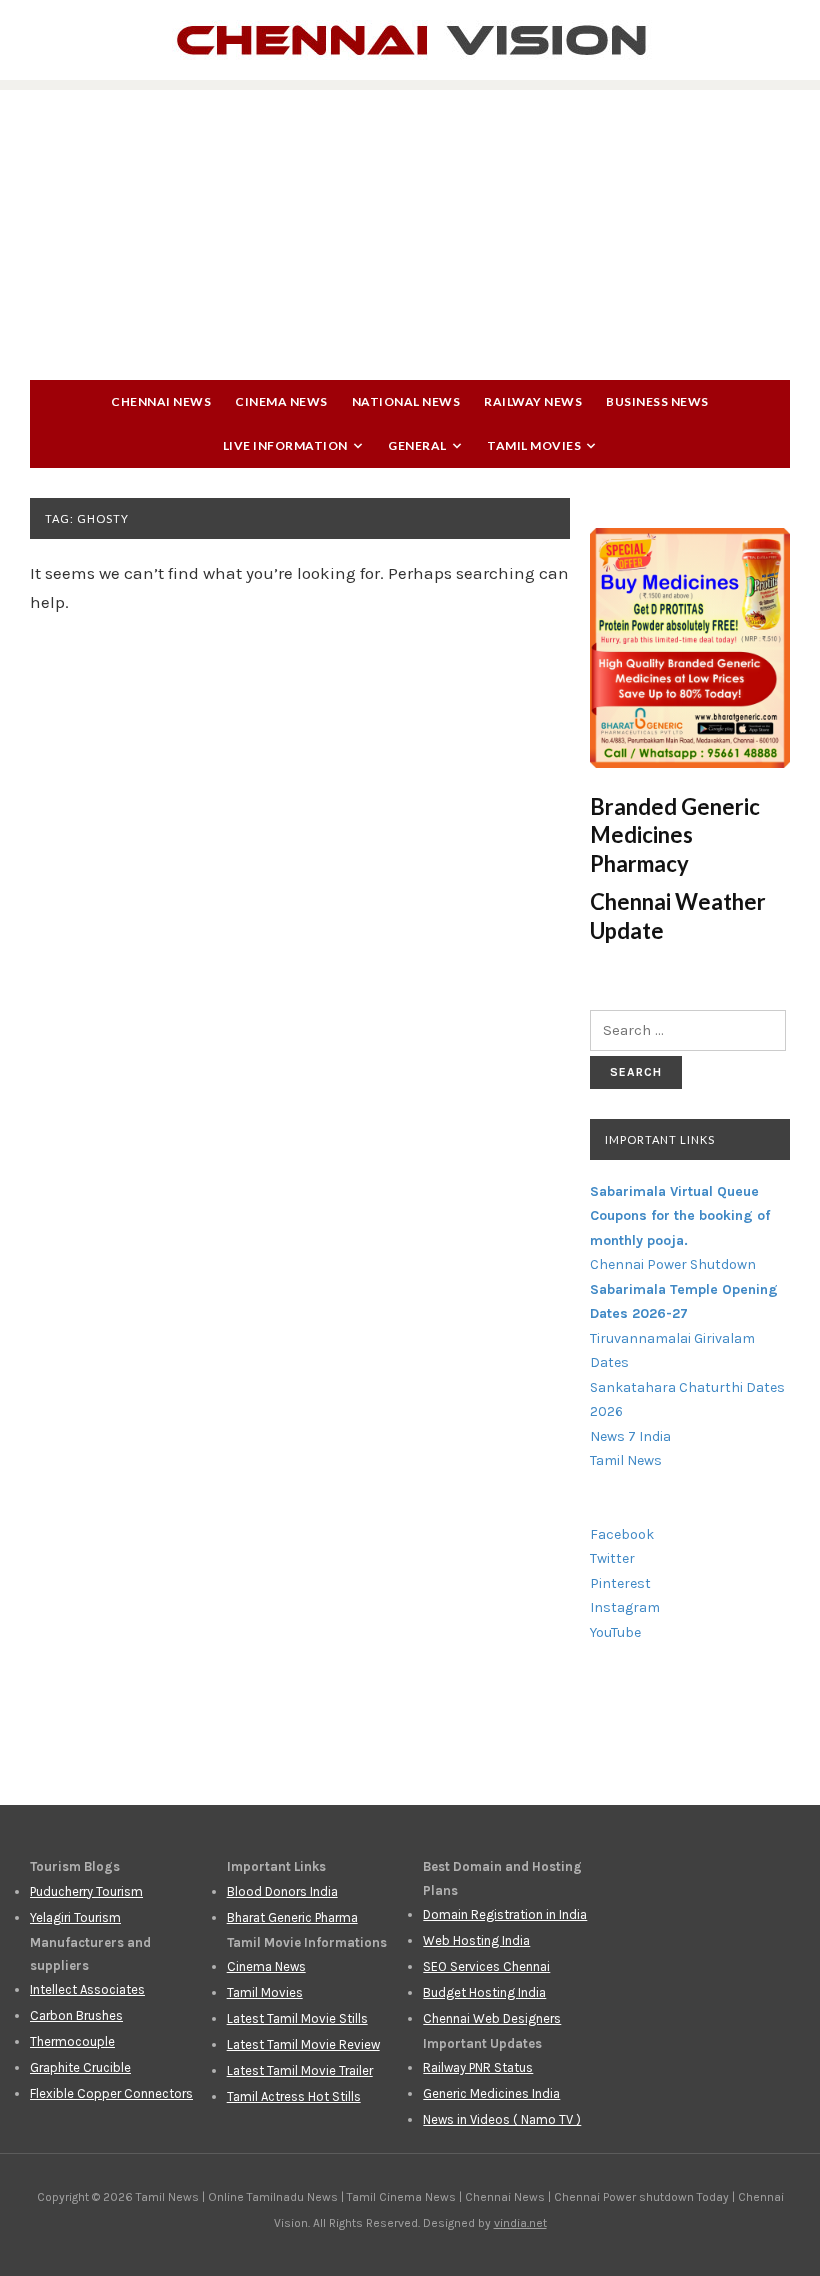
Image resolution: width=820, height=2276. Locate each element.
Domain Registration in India (505, 1914)
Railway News (533, 401)
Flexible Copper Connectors (111, 2093)
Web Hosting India (476, 1940)
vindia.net (520, 2223)
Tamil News (626, 1460)
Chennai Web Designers (492, 2018)
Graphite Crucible (80, 2067)
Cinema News (281, 401)
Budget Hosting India (484, 1992)
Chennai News (161, 401)
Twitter (612, 1558)
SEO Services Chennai (486, 1966)
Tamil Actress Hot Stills (294, 2096)
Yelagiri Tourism (75, 1917)
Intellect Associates (87, 1989)
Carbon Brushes (76, 2015)
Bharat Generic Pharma (292, 1917)
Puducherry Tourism (86, 1891)
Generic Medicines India (491, 2093)
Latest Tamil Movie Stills (297, 2018)
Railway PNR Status (478, 2067)
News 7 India (630, 1436)
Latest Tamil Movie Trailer (300, 2070)
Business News (657, 401)
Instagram (625, 1607)
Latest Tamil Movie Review (303, 2044)
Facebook (622, 1534)
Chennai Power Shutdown (673, 1264)
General (417, 445)
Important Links (660, 1139)
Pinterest (620, 1583)
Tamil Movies (534, 445)
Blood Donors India (282, 1891)
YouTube (615, 1632)
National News (406, 401)
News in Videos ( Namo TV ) (502, 2119)
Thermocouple (72, 2041)
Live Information (285, 445)
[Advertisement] (410, 230)
